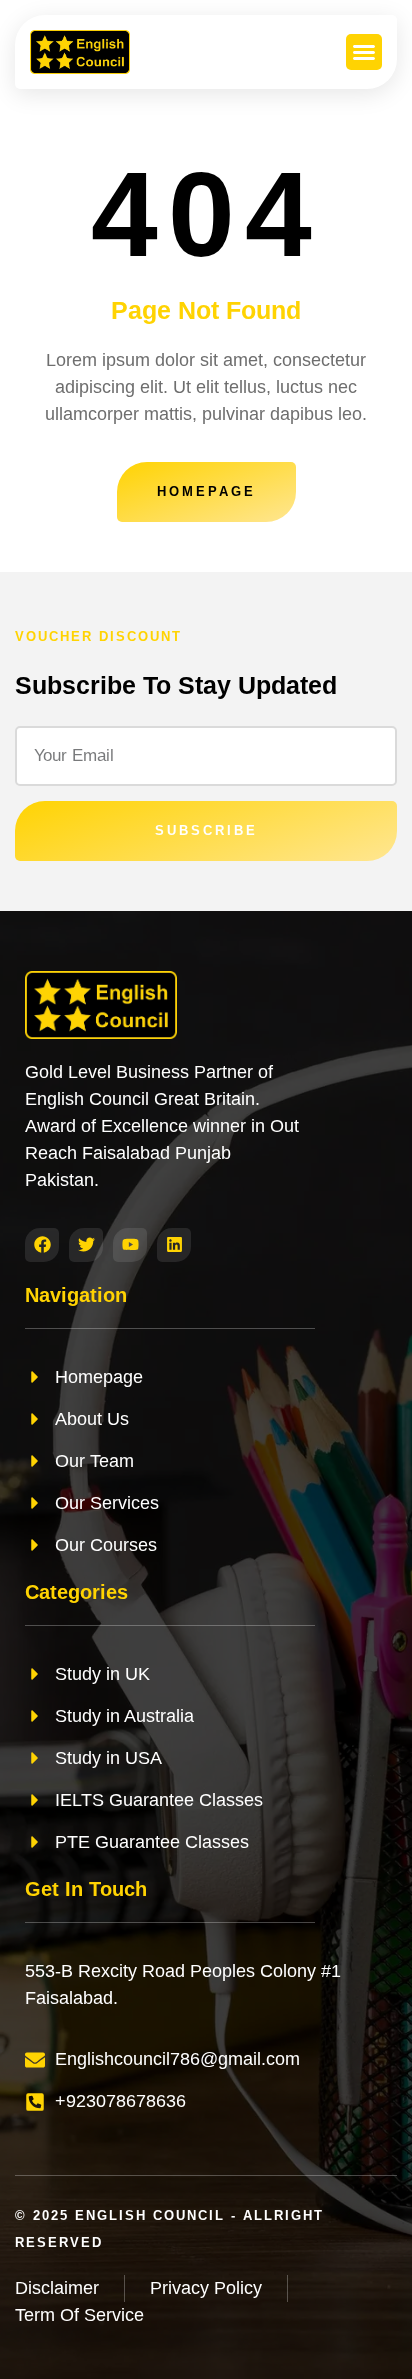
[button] (364, 52)
